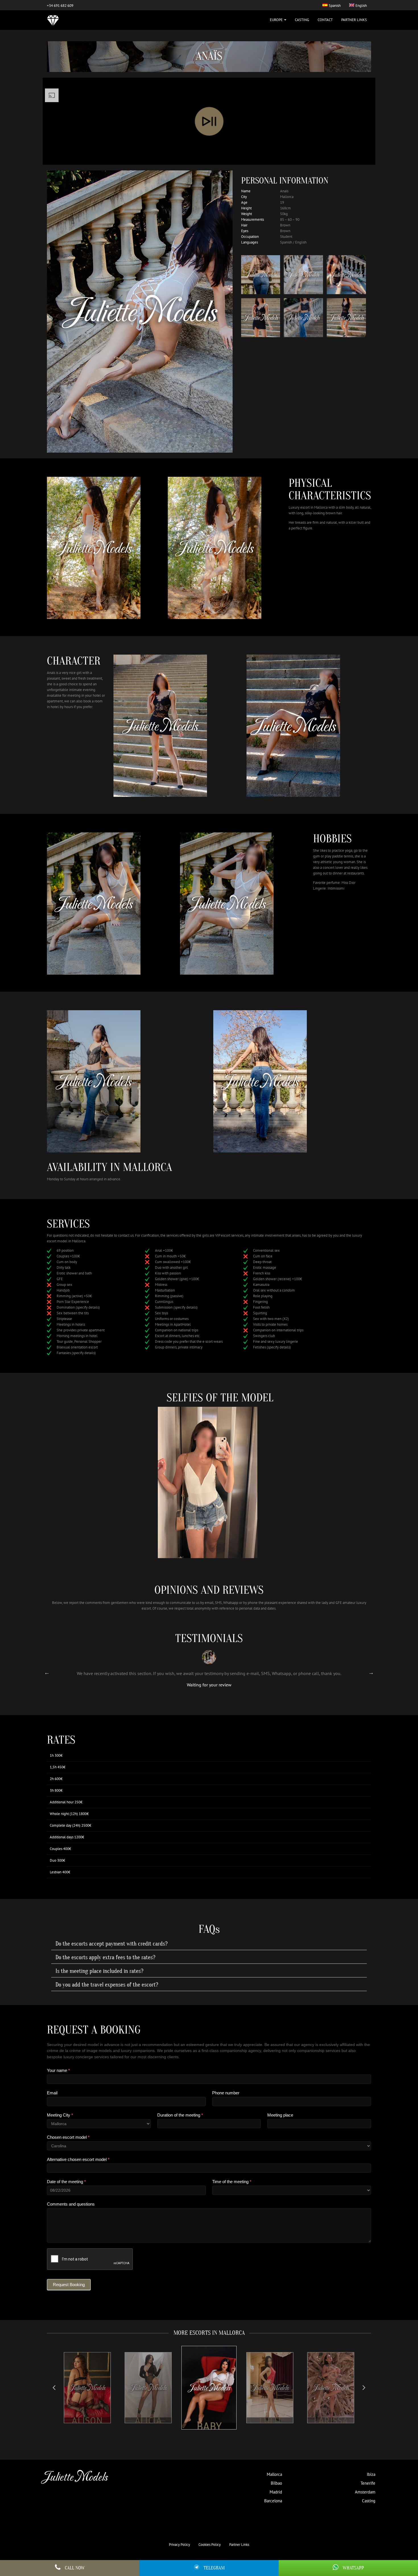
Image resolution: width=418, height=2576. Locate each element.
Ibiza (371, 2474)
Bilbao (276, 2483)
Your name (58, 2070)
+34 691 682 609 (60, 6)
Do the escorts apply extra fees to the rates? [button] (105, 1958)
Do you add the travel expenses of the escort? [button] (107, 1985)
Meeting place (280, 2115)
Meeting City (60, 2115)
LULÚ (209, 2426)
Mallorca (274, 2474)
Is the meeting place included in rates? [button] (99, 1971)
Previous (47, 1672)
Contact (325, 20)
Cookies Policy (210, 2545)
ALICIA (87, 2420)
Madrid (276, 2492)
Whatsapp (353, 2568)
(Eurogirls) (236, 1680)
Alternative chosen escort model (78, 2159)
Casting (302, 20)
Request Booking (69, 2285)
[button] (54, 2388)
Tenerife (368, 2483)
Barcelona (273, 2501)
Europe (277, 20)
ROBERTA (331, 2420)
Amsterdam (365, 2492)
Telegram (214, 2568)
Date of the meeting (66, 2182)
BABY (148, 2420)
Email (52, 2093)
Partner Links (354, 20)
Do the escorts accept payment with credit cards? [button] (111, 1944)
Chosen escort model (68, 2137)
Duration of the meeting (180, 2115)
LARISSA (270, 2420)
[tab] (209, 1944)
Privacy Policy (179, 2545)
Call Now (75, 2568)
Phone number (226, 2093)
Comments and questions (71, 2204)
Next (371, 1672)
